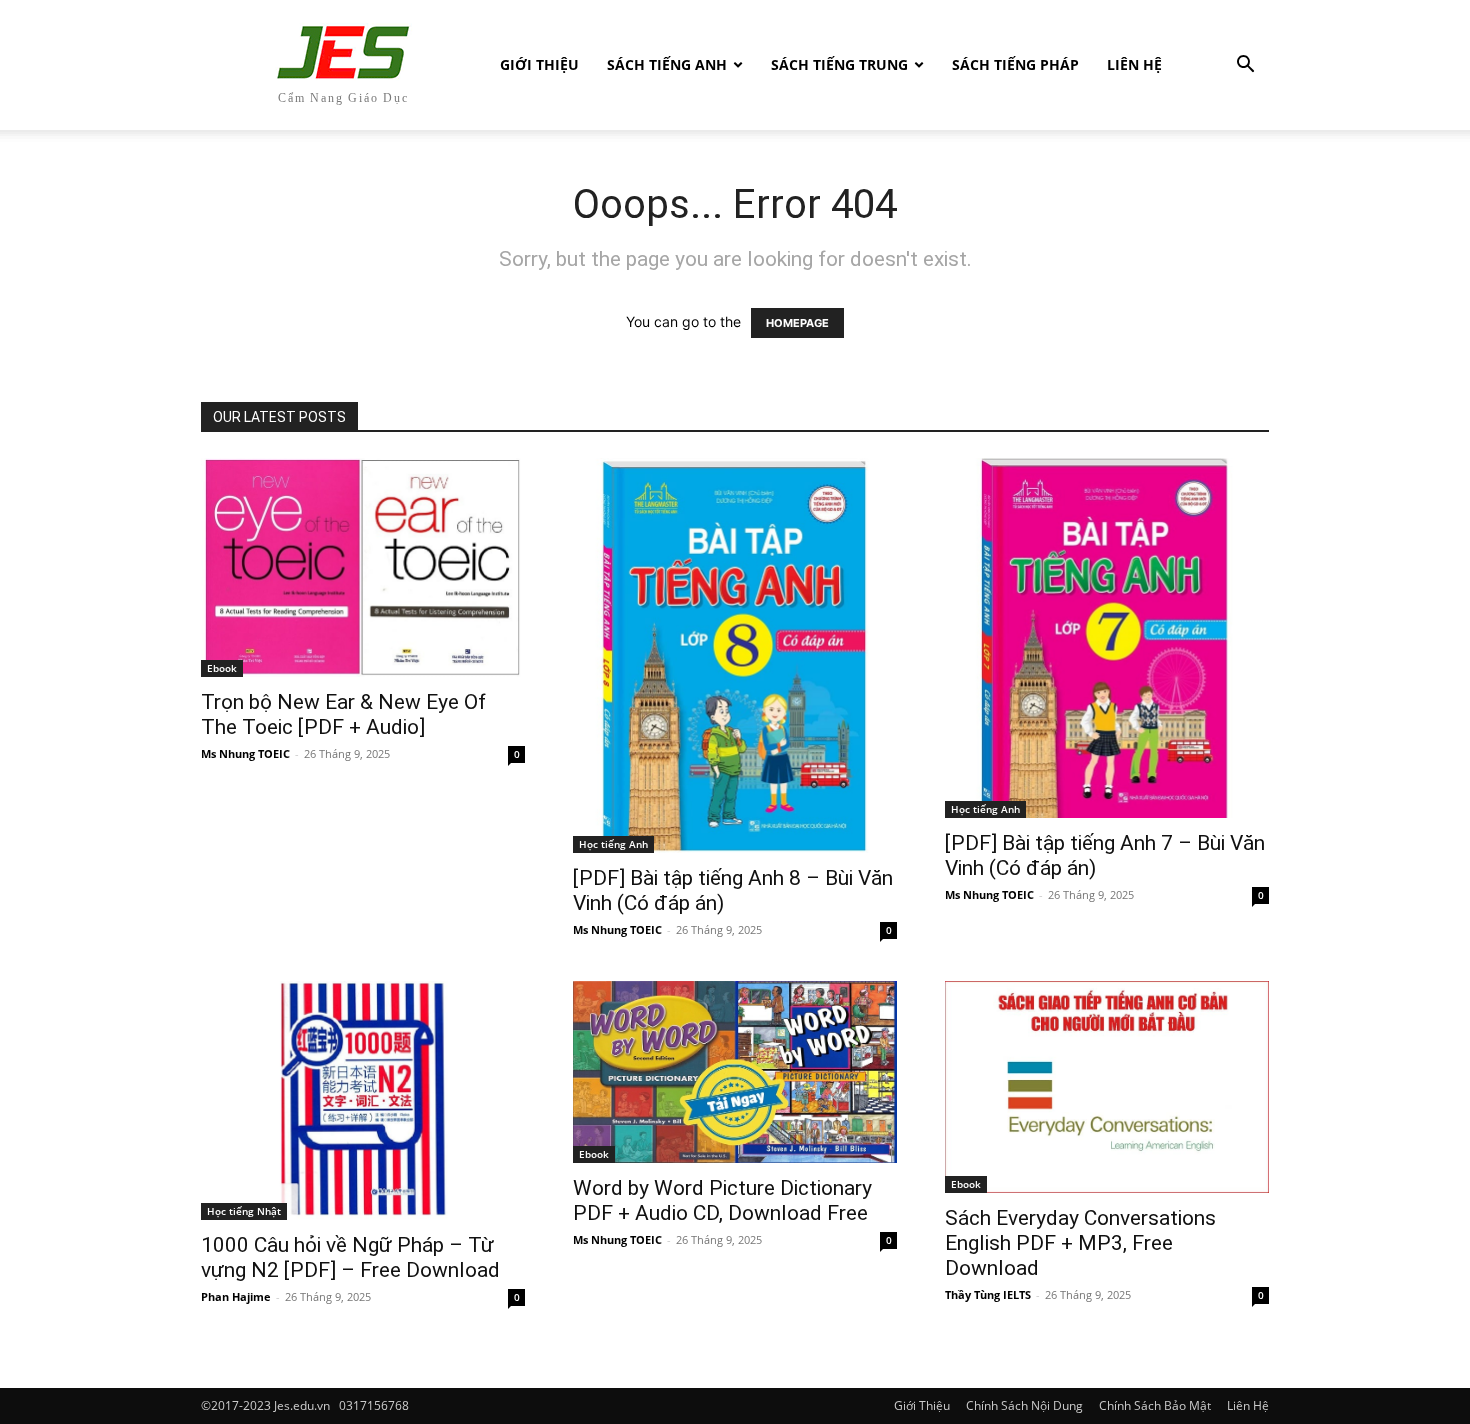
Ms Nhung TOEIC (245, 753)
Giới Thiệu (539, 64)
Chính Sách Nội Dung (1024, 1405)
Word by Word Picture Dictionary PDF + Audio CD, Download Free (722, 1200)
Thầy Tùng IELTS (988, 1294)
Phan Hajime (236, 1296)
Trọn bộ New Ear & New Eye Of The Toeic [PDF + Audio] (343, 714)
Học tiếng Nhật (244, 1211)
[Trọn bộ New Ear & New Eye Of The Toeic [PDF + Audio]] (363, 567)
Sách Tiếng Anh (667, 64)
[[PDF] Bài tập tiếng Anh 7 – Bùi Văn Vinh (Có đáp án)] (1107, 638)
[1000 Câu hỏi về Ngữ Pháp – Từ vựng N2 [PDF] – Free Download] (363, 1101)
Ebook (222, 668)
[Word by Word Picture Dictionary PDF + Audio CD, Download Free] (735, 1072)
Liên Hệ (1134, 64)
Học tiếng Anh (613, 844)
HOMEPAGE (797, 323)
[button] (1245, 66)
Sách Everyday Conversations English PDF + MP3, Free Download (1080, 1243)
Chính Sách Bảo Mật (1155, 1405)
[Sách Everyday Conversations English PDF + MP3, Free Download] (1107, 1087)
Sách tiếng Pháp (1015, 64)
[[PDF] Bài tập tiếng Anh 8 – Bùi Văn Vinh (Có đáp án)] (735, 655)
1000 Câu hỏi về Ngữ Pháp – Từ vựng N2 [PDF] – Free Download (350, 1257)
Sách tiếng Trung (839, 64)
